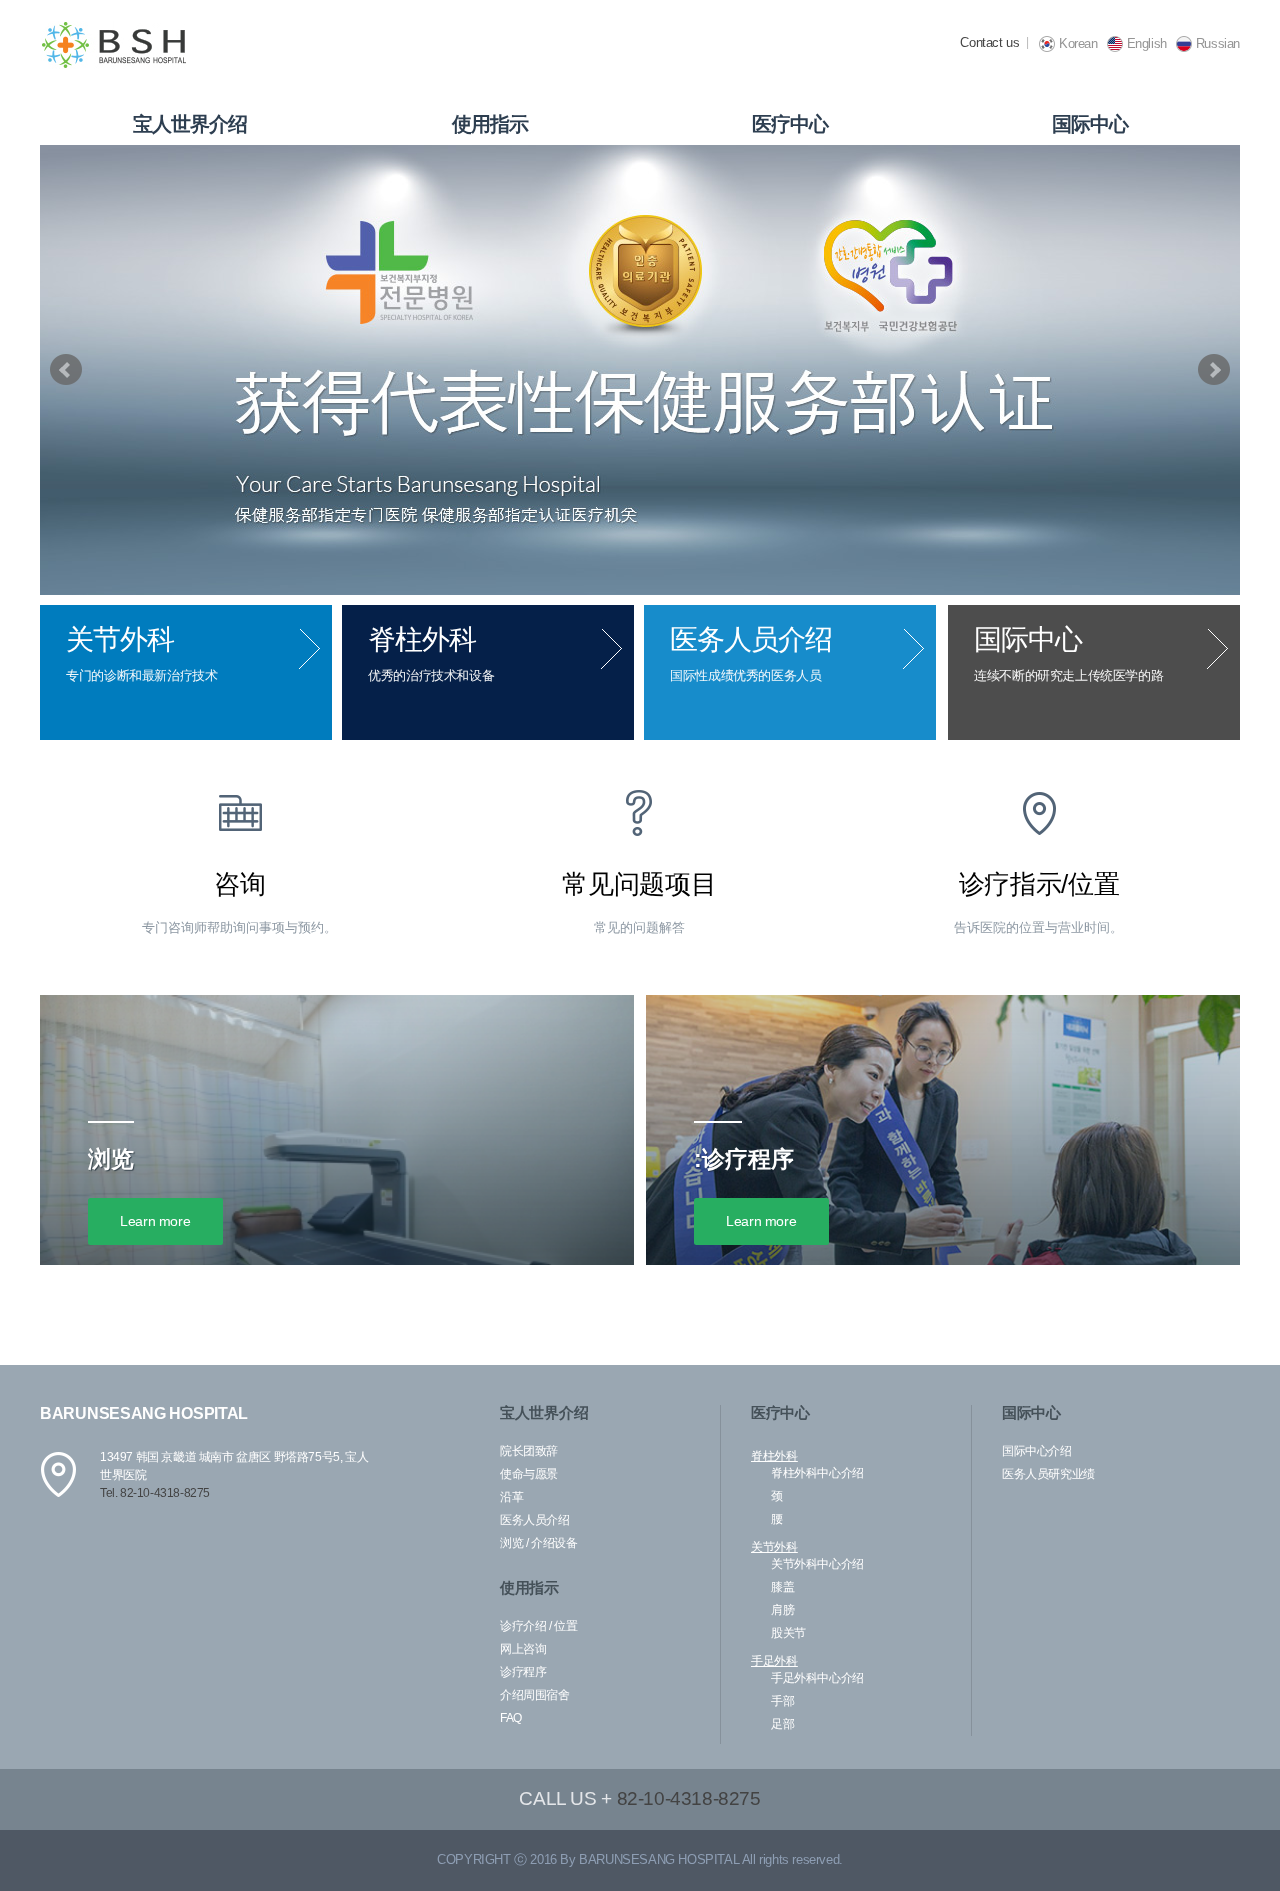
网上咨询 (523, 1649)
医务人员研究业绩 (1048, 1474)
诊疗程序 (523, 1672)
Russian (1218, 43)
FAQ (511, 1718)
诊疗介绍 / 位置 (538, 1626)
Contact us (989, 42)
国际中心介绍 (1037, 1451)
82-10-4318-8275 (689, 1798)
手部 (782, 1701)
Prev (66, 370)
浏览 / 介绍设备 (538, 1543)
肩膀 (782, 1610)
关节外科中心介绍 (817, 1564)
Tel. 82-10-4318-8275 (155, 1493)
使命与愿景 (529, 1474)
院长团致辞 (529, 1451)
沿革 (511, 1497)
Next (1214, 370)
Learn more (155, 1221)
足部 (782, 1724)
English (1147, 43)
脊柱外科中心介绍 (817, 1473)
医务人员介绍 (535, 1520)
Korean (1078, 43)
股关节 (788, 1633)
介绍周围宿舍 (535, 1695)
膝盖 (782, 1587)
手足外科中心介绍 (817, 1678)
